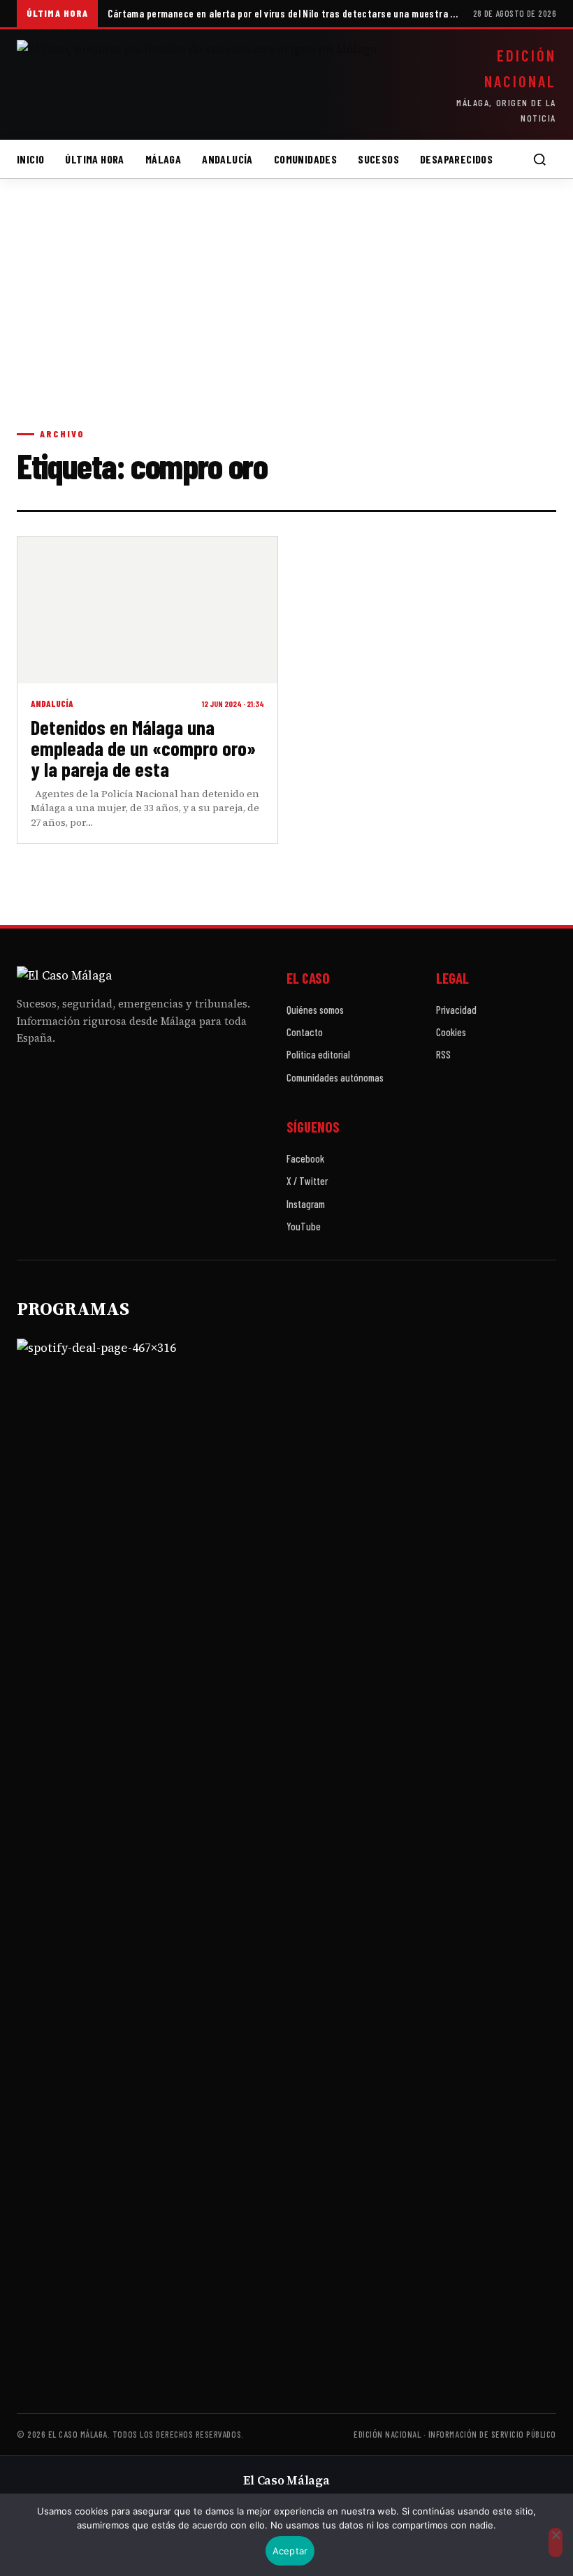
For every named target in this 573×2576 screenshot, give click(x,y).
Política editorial (318, 1054)
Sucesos (378, 159)
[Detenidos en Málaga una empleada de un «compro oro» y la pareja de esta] (147, 610)
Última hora (94, 159)
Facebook (305, 1158)
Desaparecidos (456, 159)
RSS (443, 1054)
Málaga (163, 159)
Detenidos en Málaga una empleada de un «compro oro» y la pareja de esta (143, 748)
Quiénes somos (315, 1010)
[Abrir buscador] (539, 159)
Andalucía (227, 159)
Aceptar (290, 2551)
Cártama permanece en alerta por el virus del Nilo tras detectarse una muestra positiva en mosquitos (285, 13)
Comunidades (305, 159)
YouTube (304, 1226)
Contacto (305, 1032)
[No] (556, 2542)
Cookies (451, 1032)
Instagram (306, 1204)
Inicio (30, 159)
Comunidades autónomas (335, 1077)
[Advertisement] (286, 317)
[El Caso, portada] (211, 85)
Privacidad (456, 1010)
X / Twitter (307, 1181)
